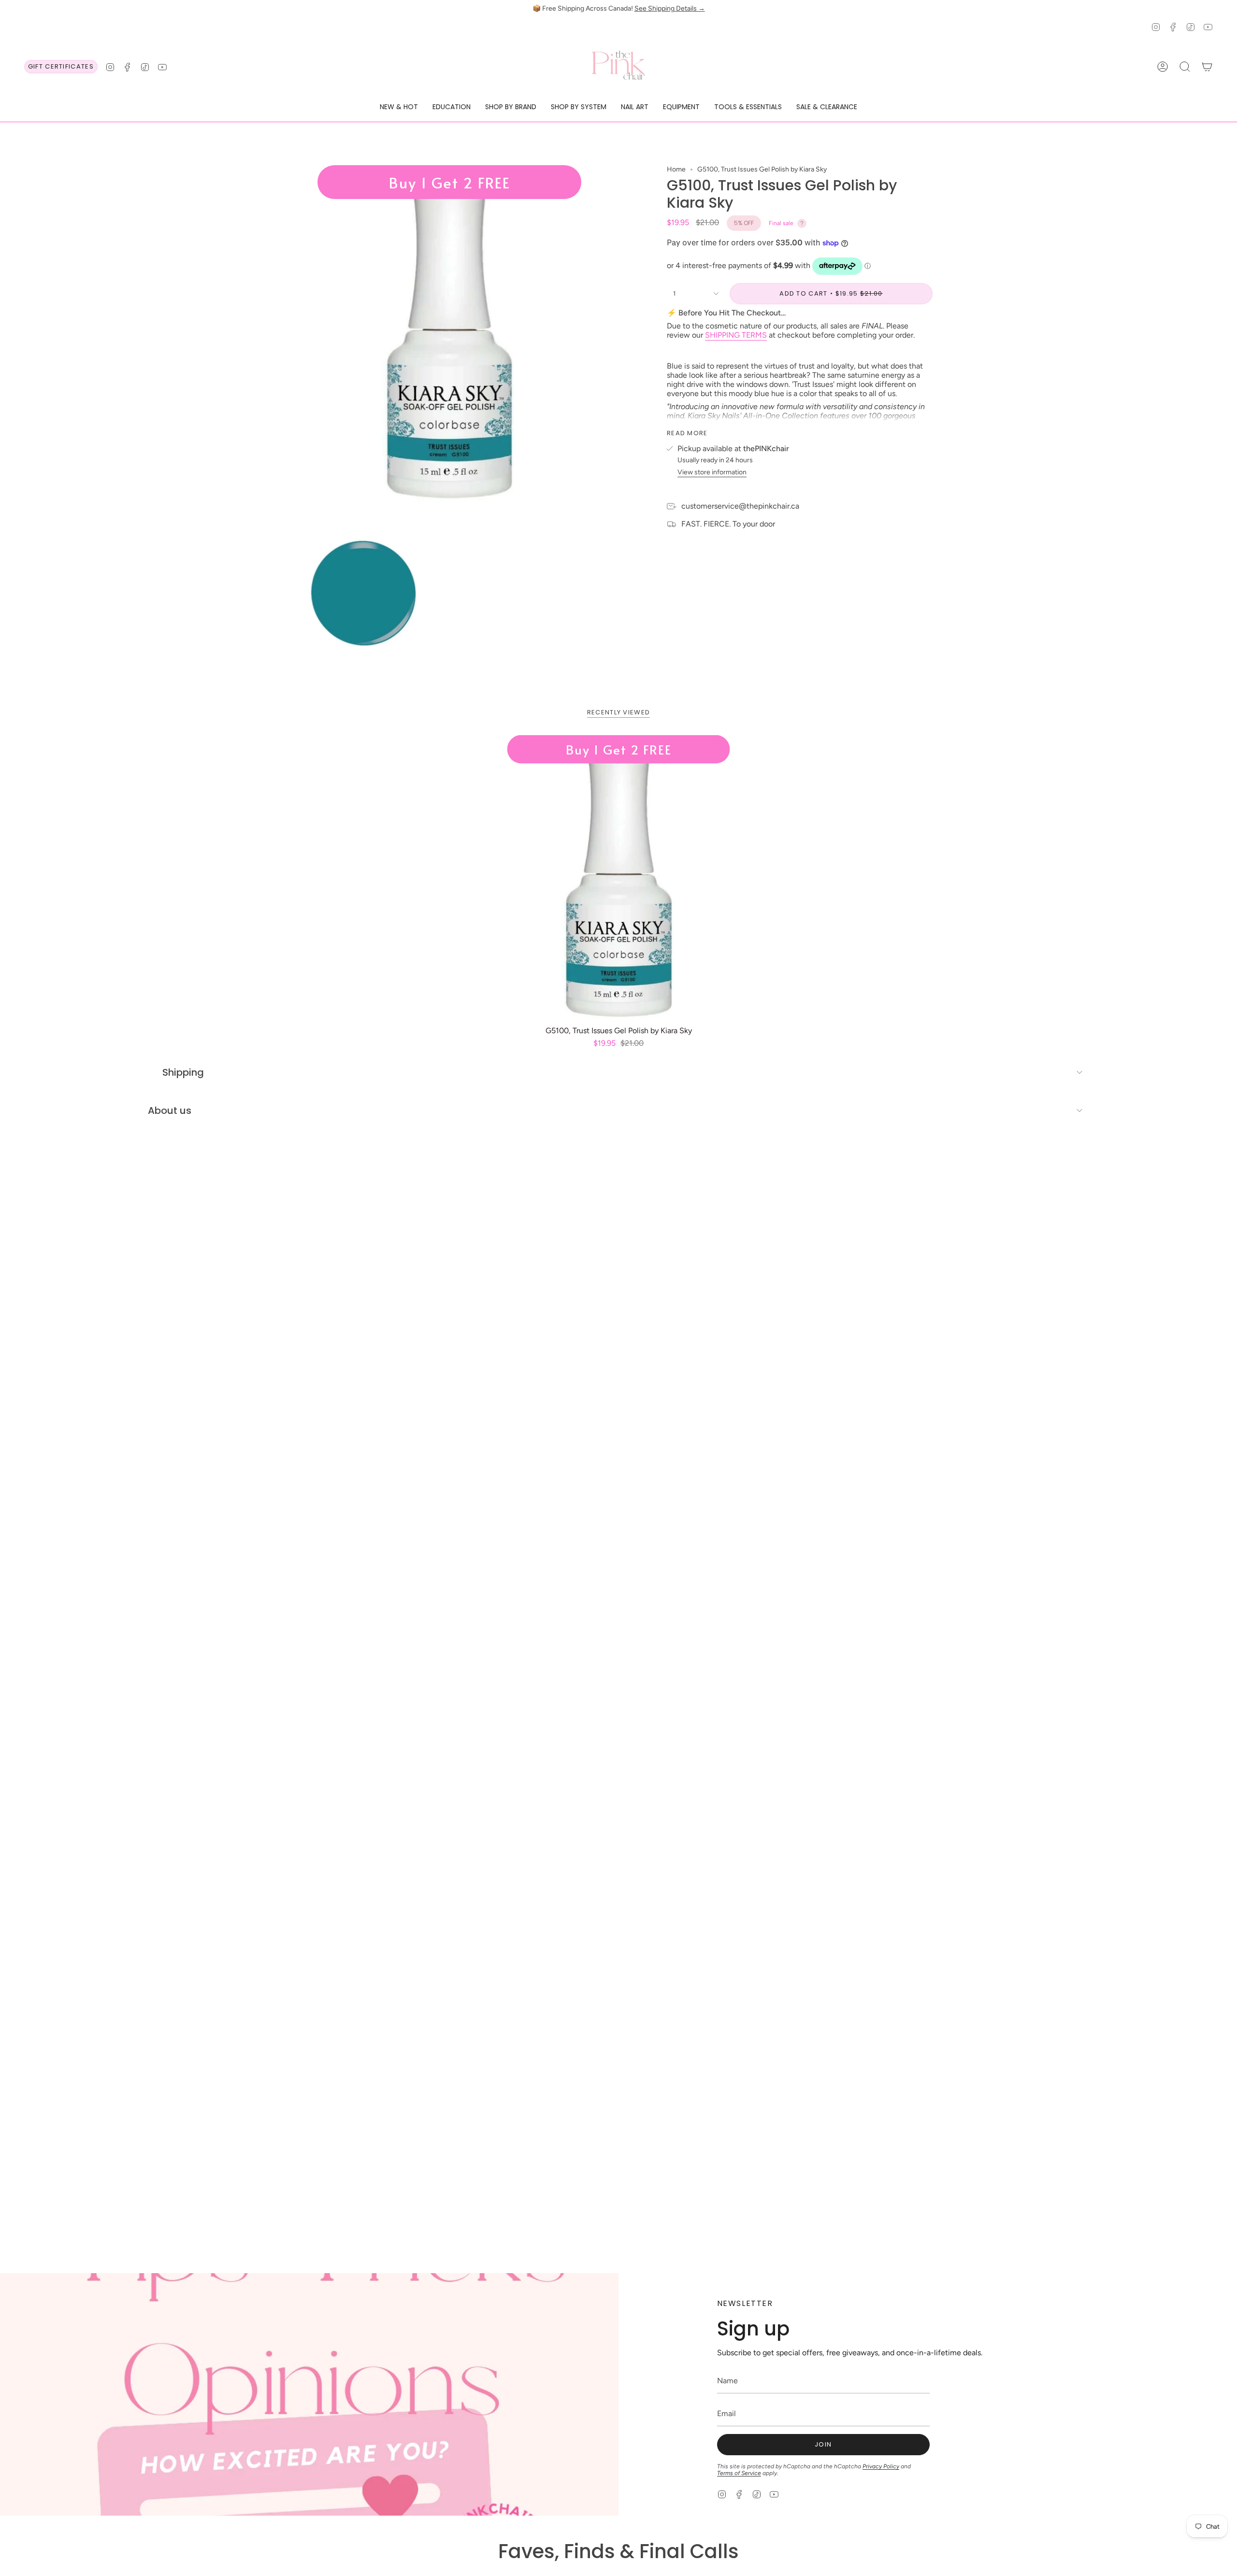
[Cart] (1207, 67)
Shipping (183, 1072)
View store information (712, 472)
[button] (399, 107)
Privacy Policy (881, 2466)
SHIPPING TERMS (736, 335)
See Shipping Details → (670, 8)
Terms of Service (739, 2473)
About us (170, 1110)
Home (676, 169)
